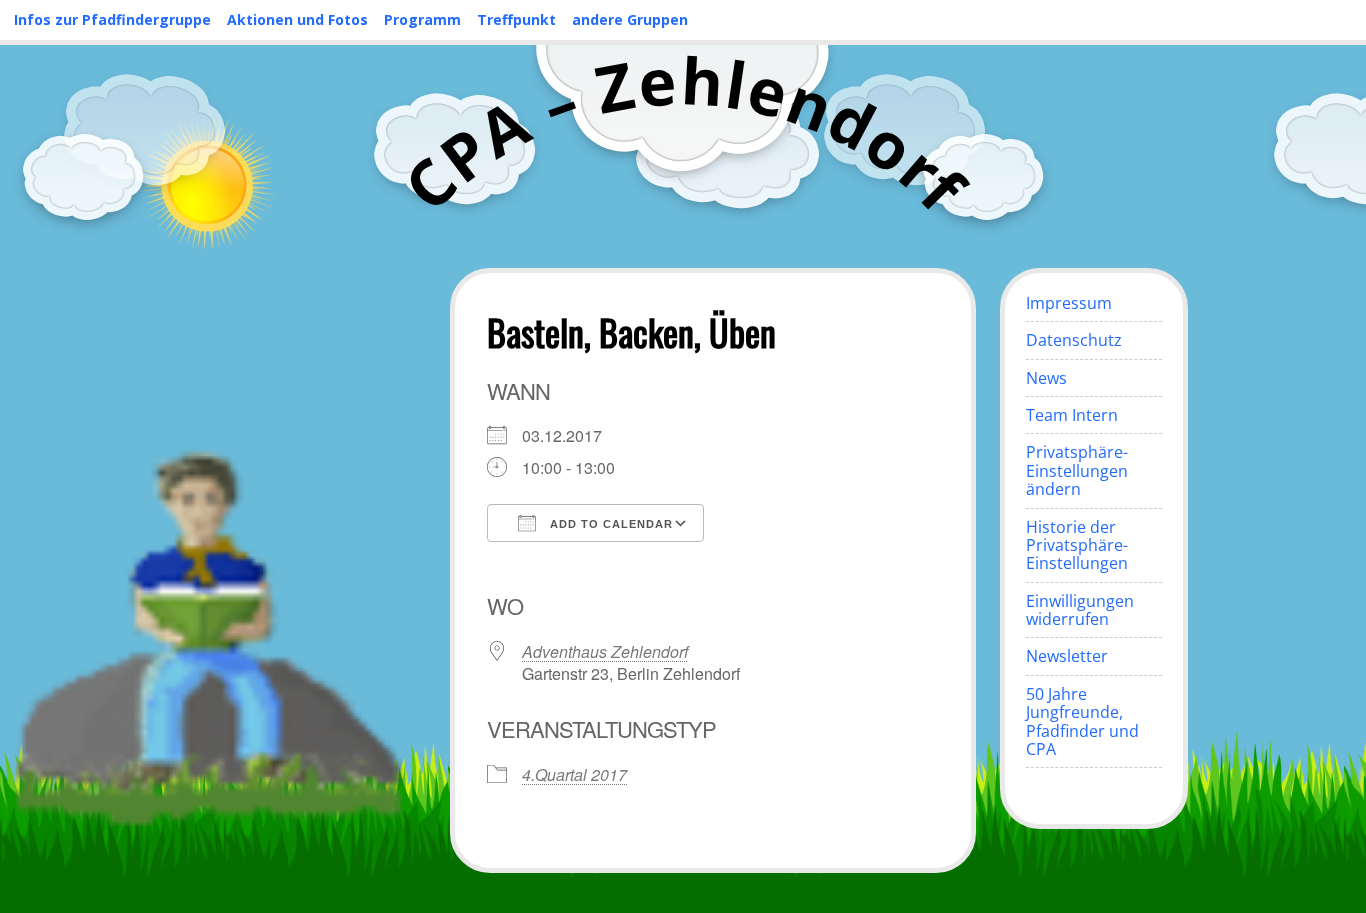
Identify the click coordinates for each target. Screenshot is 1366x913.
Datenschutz (1074, 340)
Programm (422, 19)
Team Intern (1072, 415)
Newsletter (1067, 656)
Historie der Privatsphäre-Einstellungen (1077, 545)
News (1046, 378)
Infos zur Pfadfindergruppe (112, 19)
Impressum (1069, 303)
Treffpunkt (516, 19)
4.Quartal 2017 (574, 774)
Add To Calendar (609, 524)
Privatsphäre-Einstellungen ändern (1077, 470)
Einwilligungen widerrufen (1080, 610)
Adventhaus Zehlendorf (605, 651)
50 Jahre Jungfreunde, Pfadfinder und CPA (1082, 721)
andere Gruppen (630, 19)
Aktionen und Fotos (297, 19)
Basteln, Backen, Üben (631, 331)
